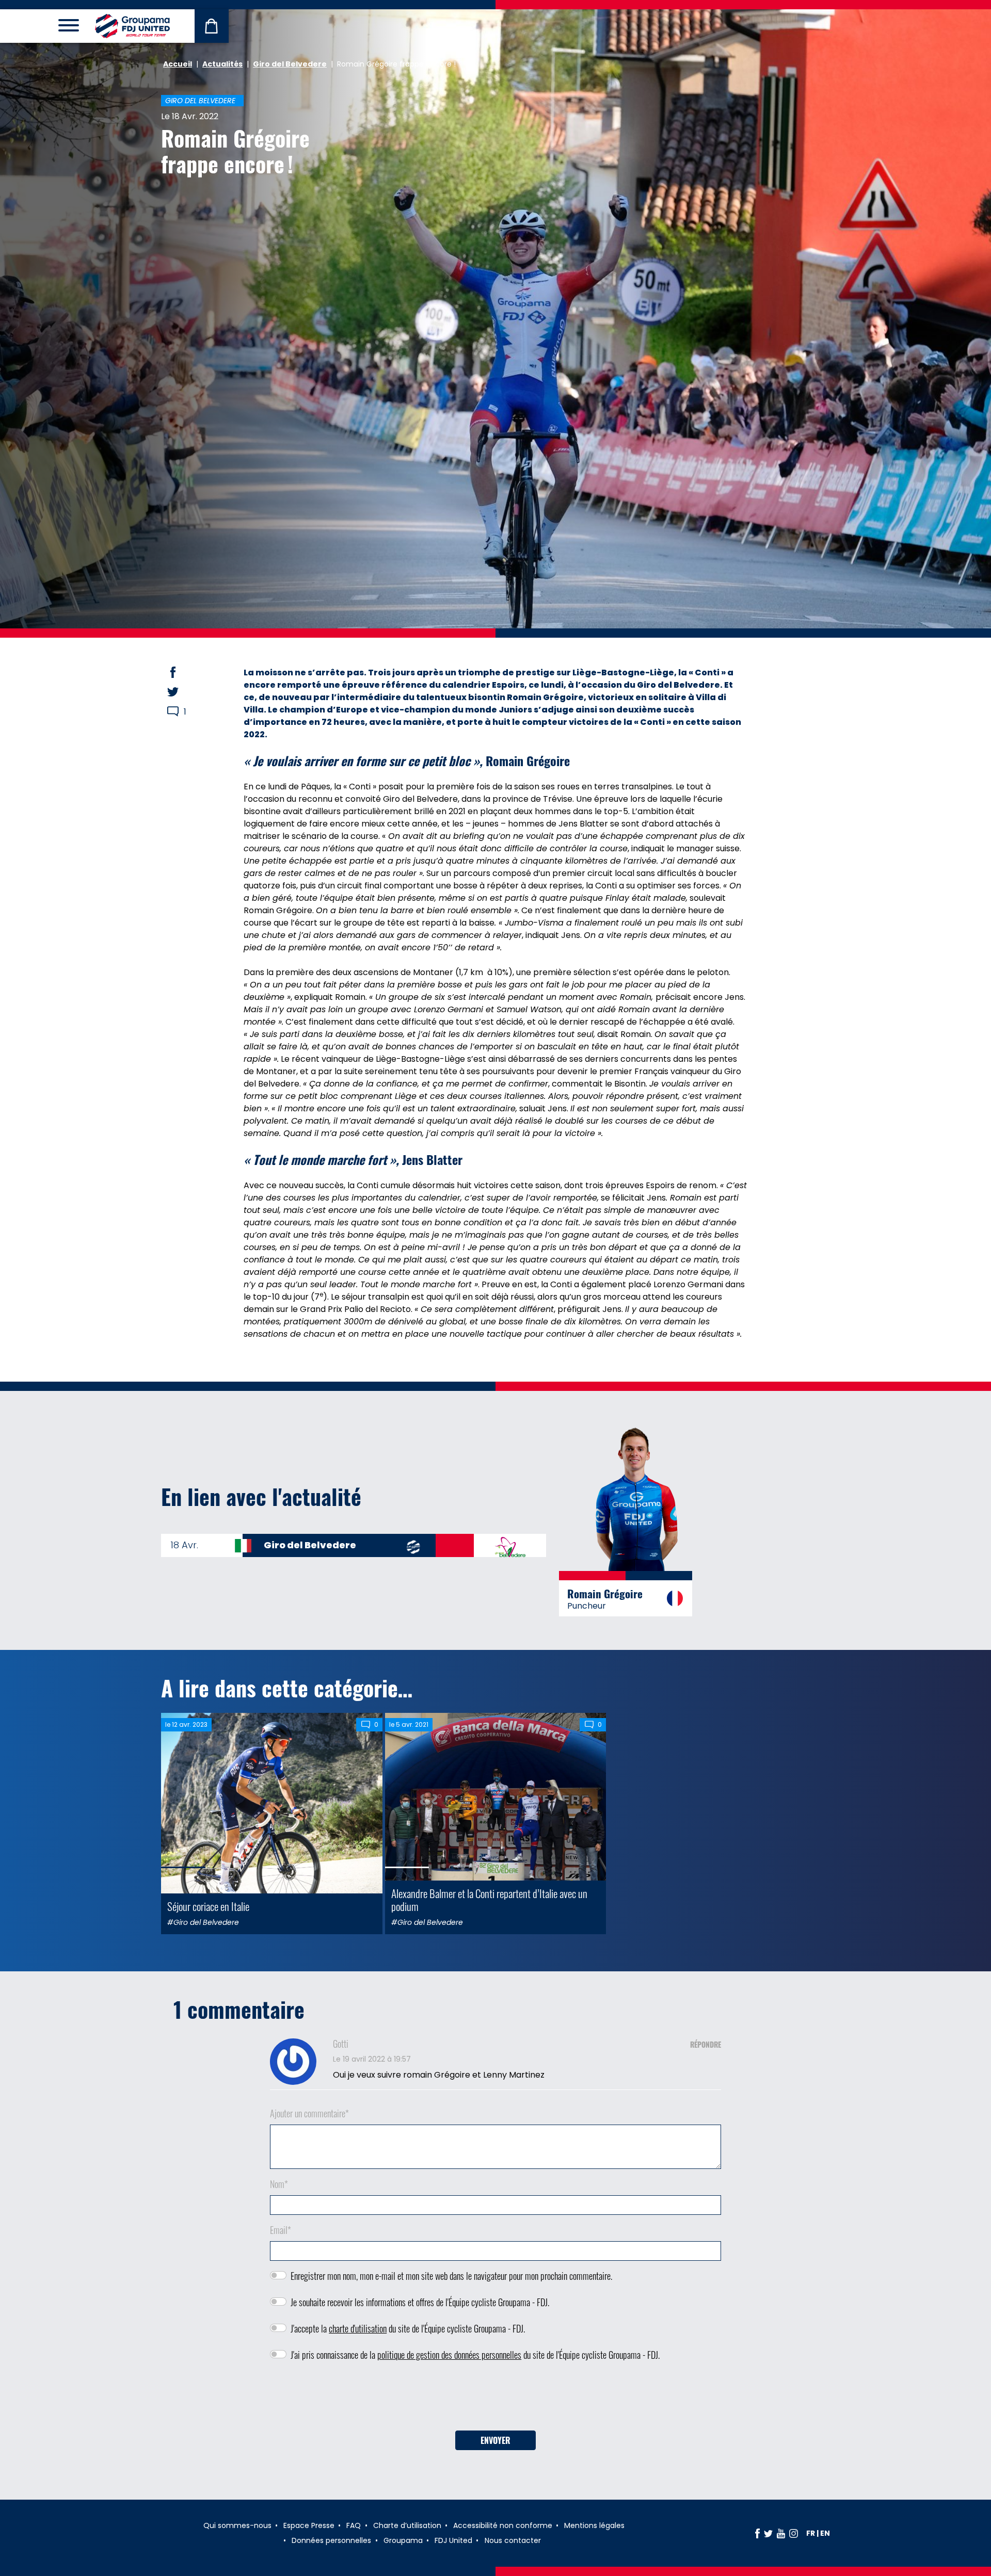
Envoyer (495, 2440)
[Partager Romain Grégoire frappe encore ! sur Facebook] (183, 672)
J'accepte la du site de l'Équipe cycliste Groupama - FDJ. (408, 2328)
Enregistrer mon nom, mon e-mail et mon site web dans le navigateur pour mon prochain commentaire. (451, 2276)
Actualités (222, 64)
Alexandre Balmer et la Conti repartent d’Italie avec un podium (489, 1900)
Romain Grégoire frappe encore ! (235, 151)
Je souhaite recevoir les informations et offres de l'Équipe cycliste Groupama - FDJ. (420, 2302)
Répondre (706, 2044)
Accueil (178, 64)
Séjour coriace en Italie (208, 1906)
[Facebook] (757, 2533)
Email (281, 2230)
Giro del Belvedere (290, 64)
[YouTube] (781, 2533)
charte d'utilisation (358, 2328)
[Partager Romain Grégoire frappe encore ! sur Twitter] (183, 692)
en (825, 2533)
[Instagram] (794, 2533)
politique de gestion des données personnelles (449, 2355)
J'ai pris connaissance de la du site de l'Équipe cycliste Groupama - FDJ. (475, 2355)
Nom (279, 2184)
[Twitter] (768, 2533)
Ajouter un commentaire (309, 2113)
